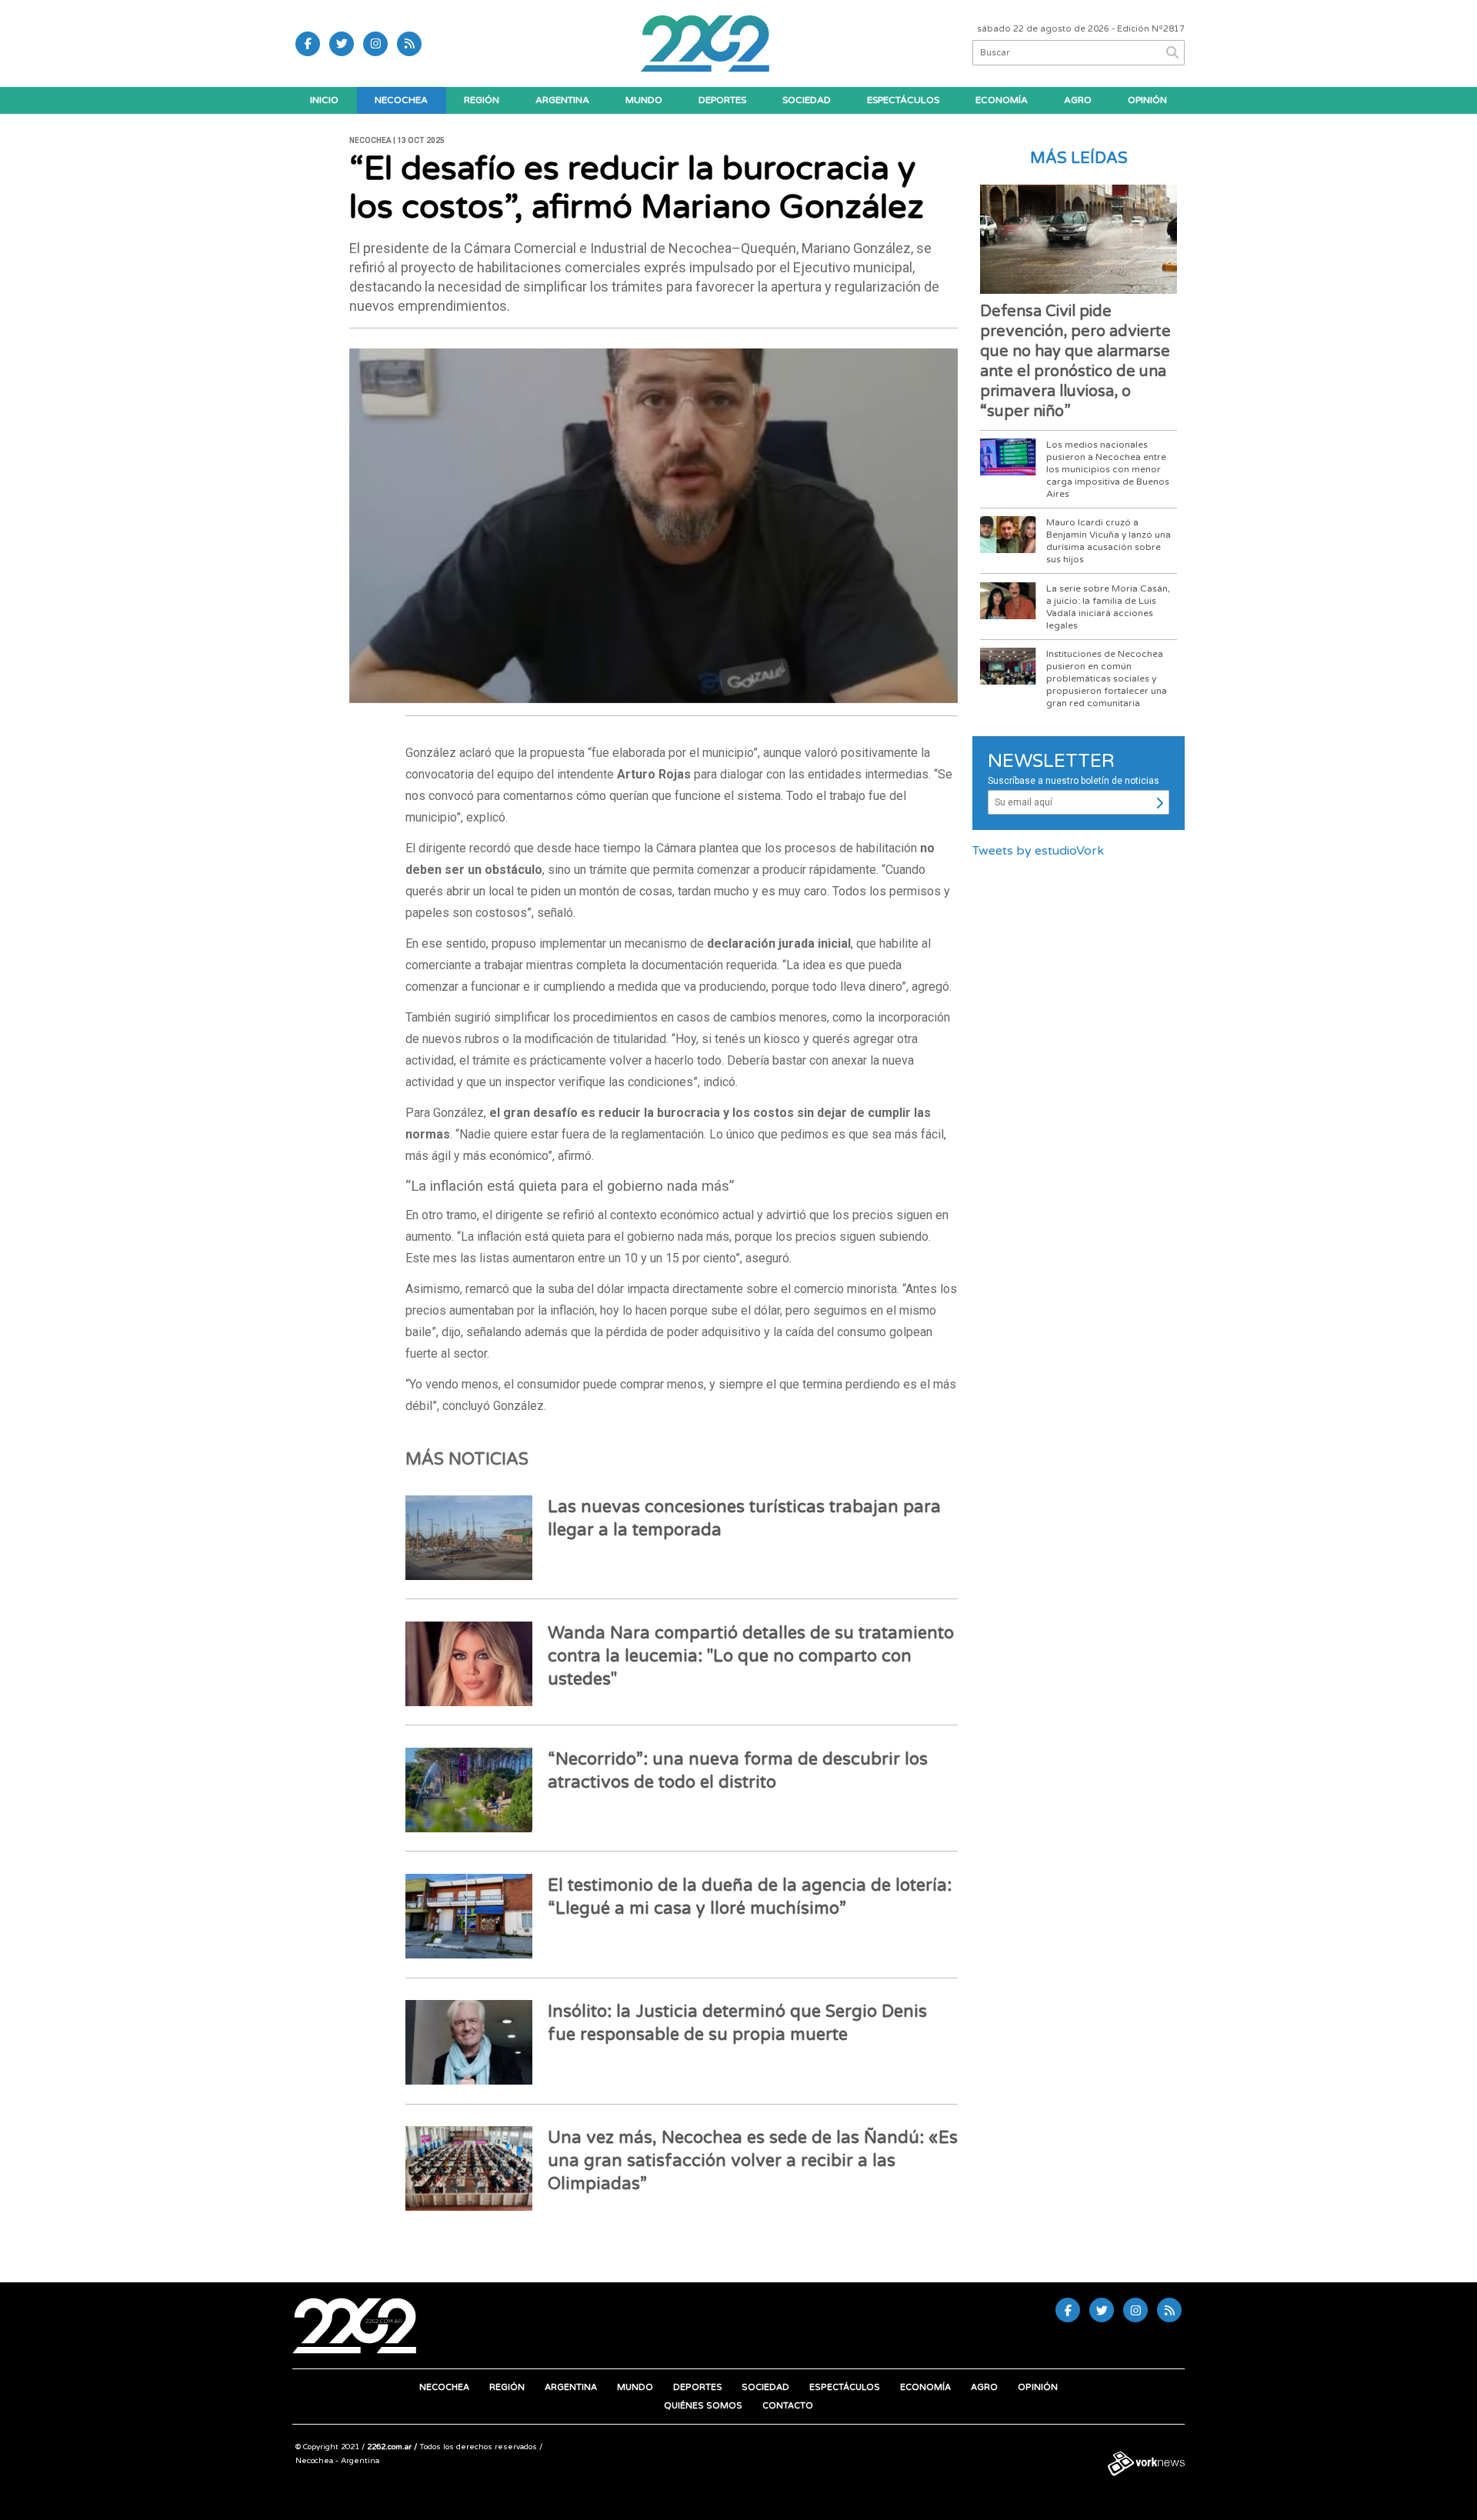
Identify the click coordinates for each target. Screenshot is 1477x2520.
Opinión (1147, 100)
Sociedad (807, 100)
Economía (1002, 100)
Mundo (644, 100)
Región (482, 100)
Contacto (788, 2406)
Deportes (722, 100)
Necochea (401, 100)
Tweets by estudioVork (1038, 851)
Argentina (562, 100)
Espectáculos (903, 100)
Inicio (324, 100)
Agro (1078, 100)
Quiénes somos (703, 2406)
